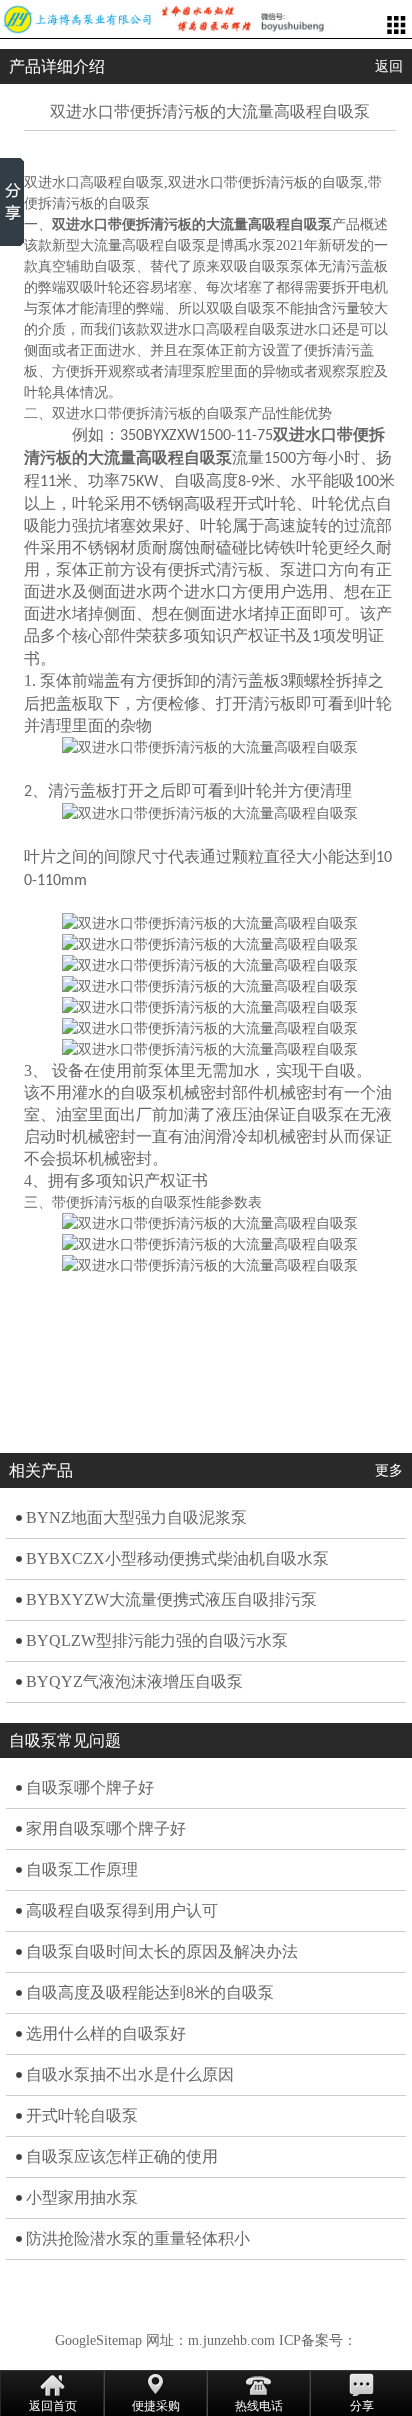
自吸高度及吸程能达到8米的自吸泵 (150, 1992)
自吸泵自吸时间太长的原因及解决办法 (162, 1951)
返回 (389, 66)
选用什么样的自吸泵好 (106, 2033)
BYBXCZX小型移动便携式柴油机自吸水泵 (177, 1558)
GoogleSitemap (98, 2340)
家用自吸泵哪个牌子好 (106, 1828)
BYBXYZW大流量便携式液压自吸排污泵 (171, 1599)
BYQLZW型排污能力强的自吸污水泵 (157, 1640)
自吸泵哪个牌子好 (90, 1787)
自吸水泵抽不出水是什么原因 (130, 2074)
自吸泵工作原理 (82, 1869)
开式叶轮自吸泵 (82, 2115)
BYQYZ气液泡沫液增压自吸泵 (134, 1681)
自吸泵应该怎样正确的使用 (122, 2156)
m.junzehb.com (231, 2340)
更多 (389, 1470)
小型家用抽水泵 (82, 2197)
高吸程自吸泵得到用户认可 (122, 1910)
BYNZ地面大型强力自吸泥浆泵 (136, 1517)
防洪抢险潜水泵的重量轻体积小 (138, 2238)
